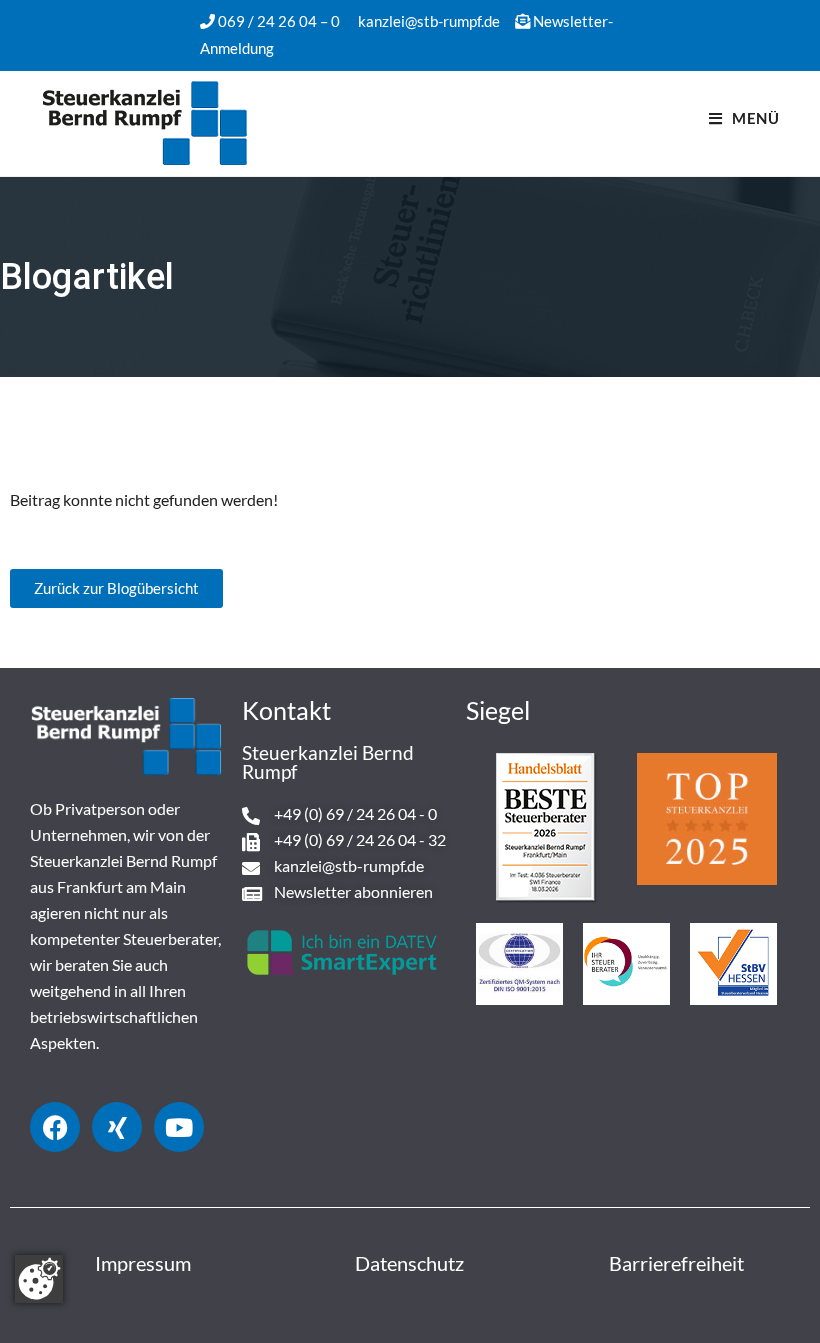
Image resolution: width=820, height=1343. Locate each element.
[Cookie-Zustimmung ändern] (39, 1279)
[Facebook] (55, 1127)
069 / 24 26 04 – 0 (279, 21)
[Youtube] (179, 1127)
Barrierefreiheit (676, 1263)
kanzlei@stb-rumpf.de (429, 21)
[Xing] (117, 1127)
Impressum (143, 1263)
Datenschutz (409, 1263)
